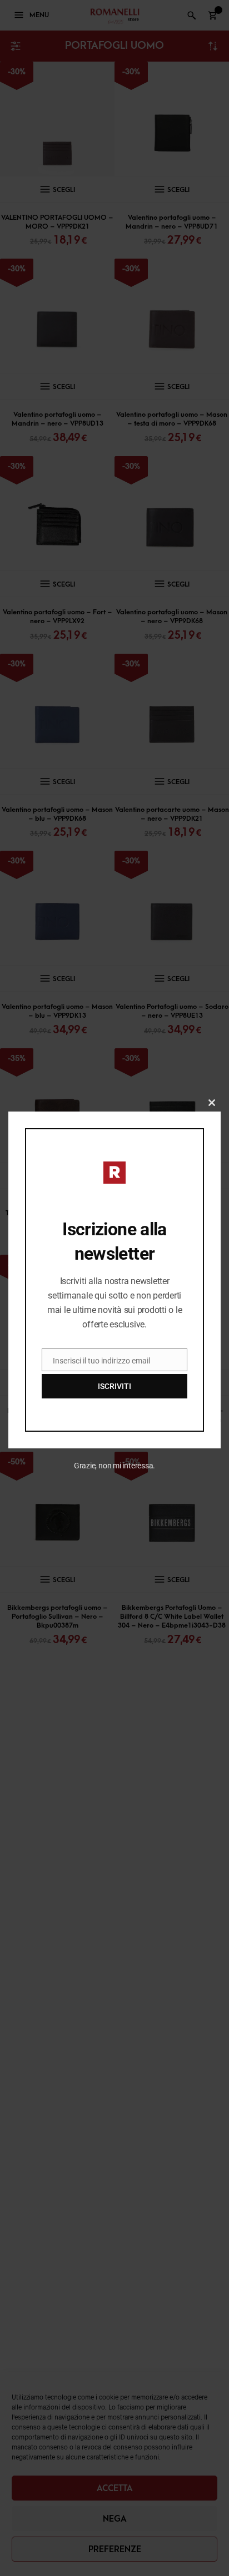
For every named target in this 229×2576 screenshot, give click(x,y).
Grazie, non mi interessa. (115, 1466)
